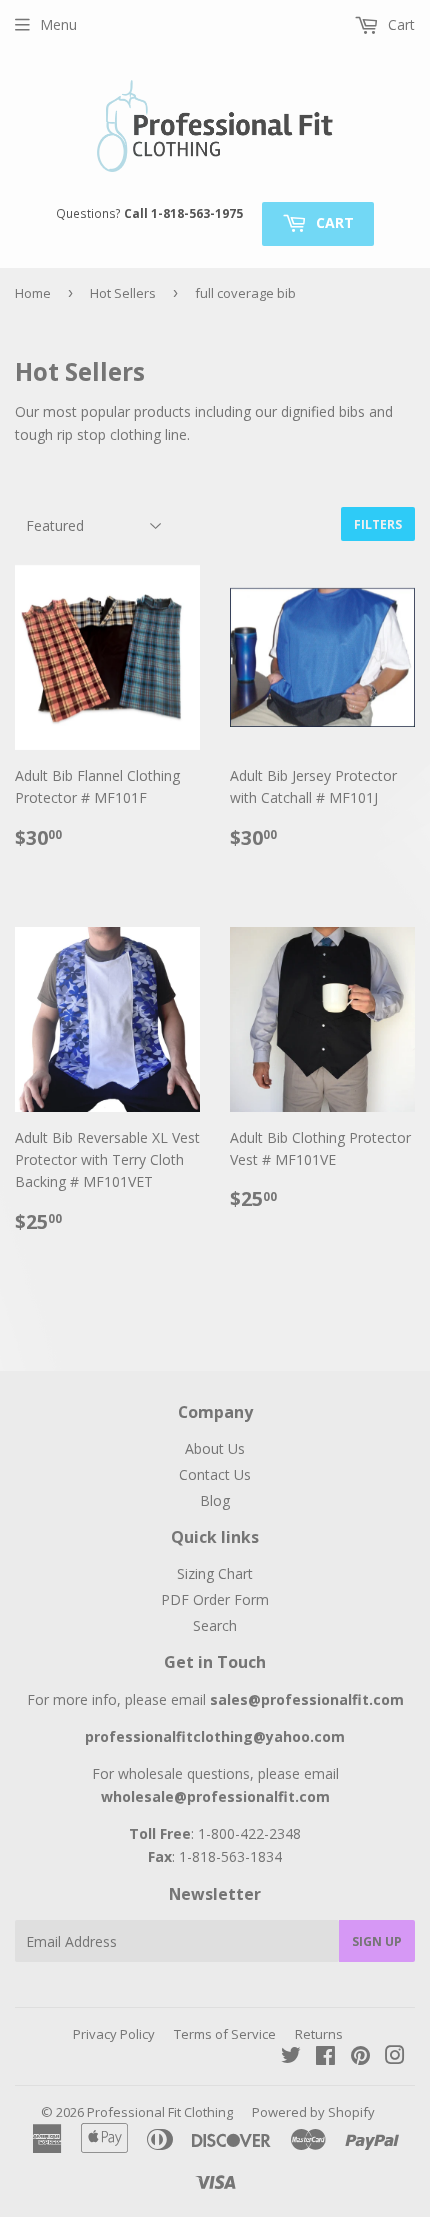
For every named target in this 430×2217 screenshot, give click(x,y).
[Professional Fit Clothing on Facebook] (325, 2057)
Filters (378, 524)
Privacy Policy (114, 2034)
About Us (215, 1448)
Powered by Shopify (313, 2112)
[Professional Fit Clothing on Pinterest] (360, 2057)
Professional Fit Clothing (160, 2112)
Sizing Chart (215, 1573)
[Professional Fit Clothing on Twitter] (291, 2057)
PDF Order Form (215, 1599)
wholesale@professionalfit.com (215, 1796)
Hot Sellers (123, 293)
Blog (215, 1500)
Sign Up (377, 1941)
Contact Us (215, 1474)
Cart (333, 222)
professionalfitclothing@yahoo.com (215, 1736)
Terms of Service (225, 2034)
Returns (319, 2034)
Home (33, 293)
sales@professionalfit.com (307, 1699)
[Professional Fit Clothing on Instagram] (395, 2057)
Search (215, 1625)
